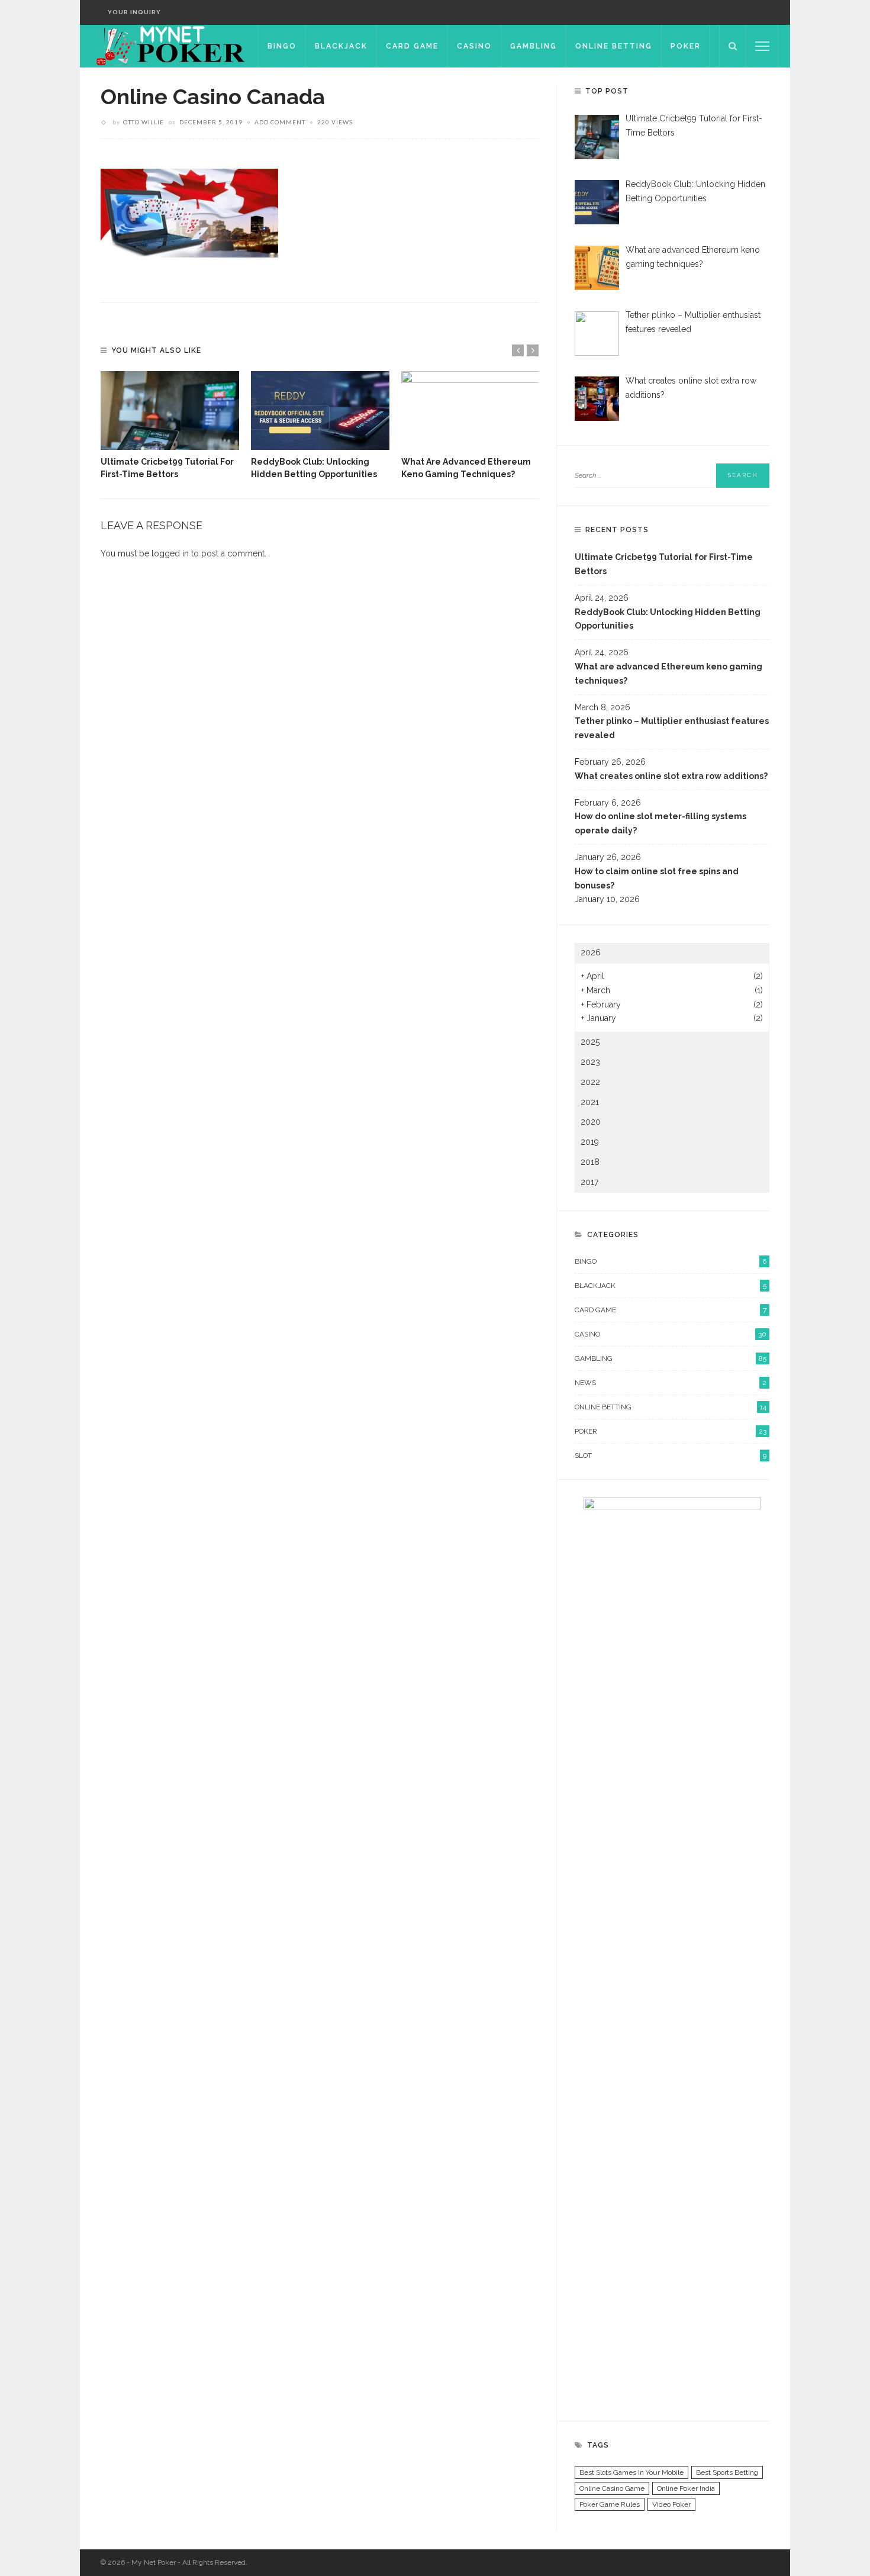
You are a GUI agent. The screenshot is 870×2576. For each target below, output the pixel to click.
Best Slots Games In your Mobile (631, 2472)
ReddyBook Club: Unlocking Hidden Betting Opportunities (668, 619)
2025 (590, 1042)
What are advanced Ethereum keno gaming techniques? (668, 674)
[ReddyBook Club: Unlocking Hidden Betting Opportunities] (320, 411)
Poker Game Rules (610, 2504)
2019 (590, 1142)
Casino (474, 46)
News (671, 1383)
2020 (591, 1122)
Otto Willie (144, 122)
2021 (590, 1102)
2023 (590, 1062)
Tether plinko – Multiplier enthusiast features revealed (672, 728)
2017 (589, 1182)
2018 (590, 1162)
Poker (686, 46)
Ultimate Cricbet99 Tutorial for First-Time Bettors (664, 564)
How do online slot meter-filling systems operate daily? (660, 823)
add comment (280, 122)
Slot (671, 1456)
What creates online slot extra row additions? (671, 776)
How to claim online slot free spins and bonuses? (657, 878)
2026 (591, 952)
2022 (590, 1082)
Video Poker (671, 2504)
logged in (170, 553)
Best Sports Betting (727, 2472)
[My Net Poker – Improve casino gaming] (169, 46)
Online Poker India (686, 2488)
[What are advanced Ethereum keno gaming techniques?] (471, 411)
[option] (170, 426)
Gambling (534, 46)
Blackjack (341, 46)
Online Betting (614, 46)
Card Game (412, 46)
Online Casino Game (612, 2488)
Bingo (282, 46)
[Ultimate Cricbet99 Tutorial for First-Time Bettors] (170, 411)
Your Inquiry (134, 12)
